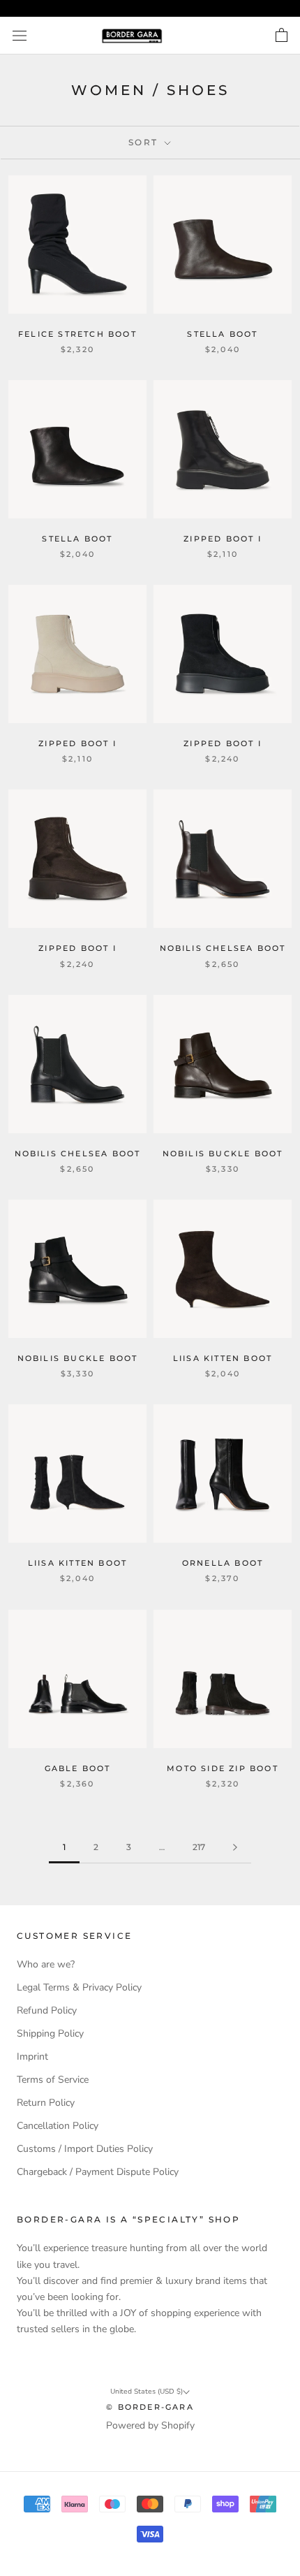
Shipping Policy (50, 2033)
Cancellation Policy (58, 2126)
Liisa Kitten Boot (223, 1358)
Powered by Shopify (150, 2425)
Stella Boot (222, 334)
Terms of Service (53, 2080)
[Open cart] (282, 36)
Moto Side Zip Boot (223, 1768)
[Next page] (235, 1848)
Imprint (32, 2057)
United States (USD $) (147, 2392)
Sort (145, 142)
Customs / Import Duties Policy (85, 2149)
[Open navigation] (20, 36)
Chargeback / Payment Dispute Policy (98, 2172)
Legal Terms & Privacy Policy (79, 1987)
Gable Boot (78, 1768)
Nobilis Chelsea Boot (223, 948)
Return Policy (46, 2103)
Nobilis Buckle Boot (223, 1154)
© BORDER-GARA (150, 2407)
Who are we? (46, 1964)
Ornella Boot (223, 1563)
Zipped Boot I (223, 539)
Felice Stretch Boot (77, 334)
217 (199, 1847)
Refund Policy (47, 2010)
